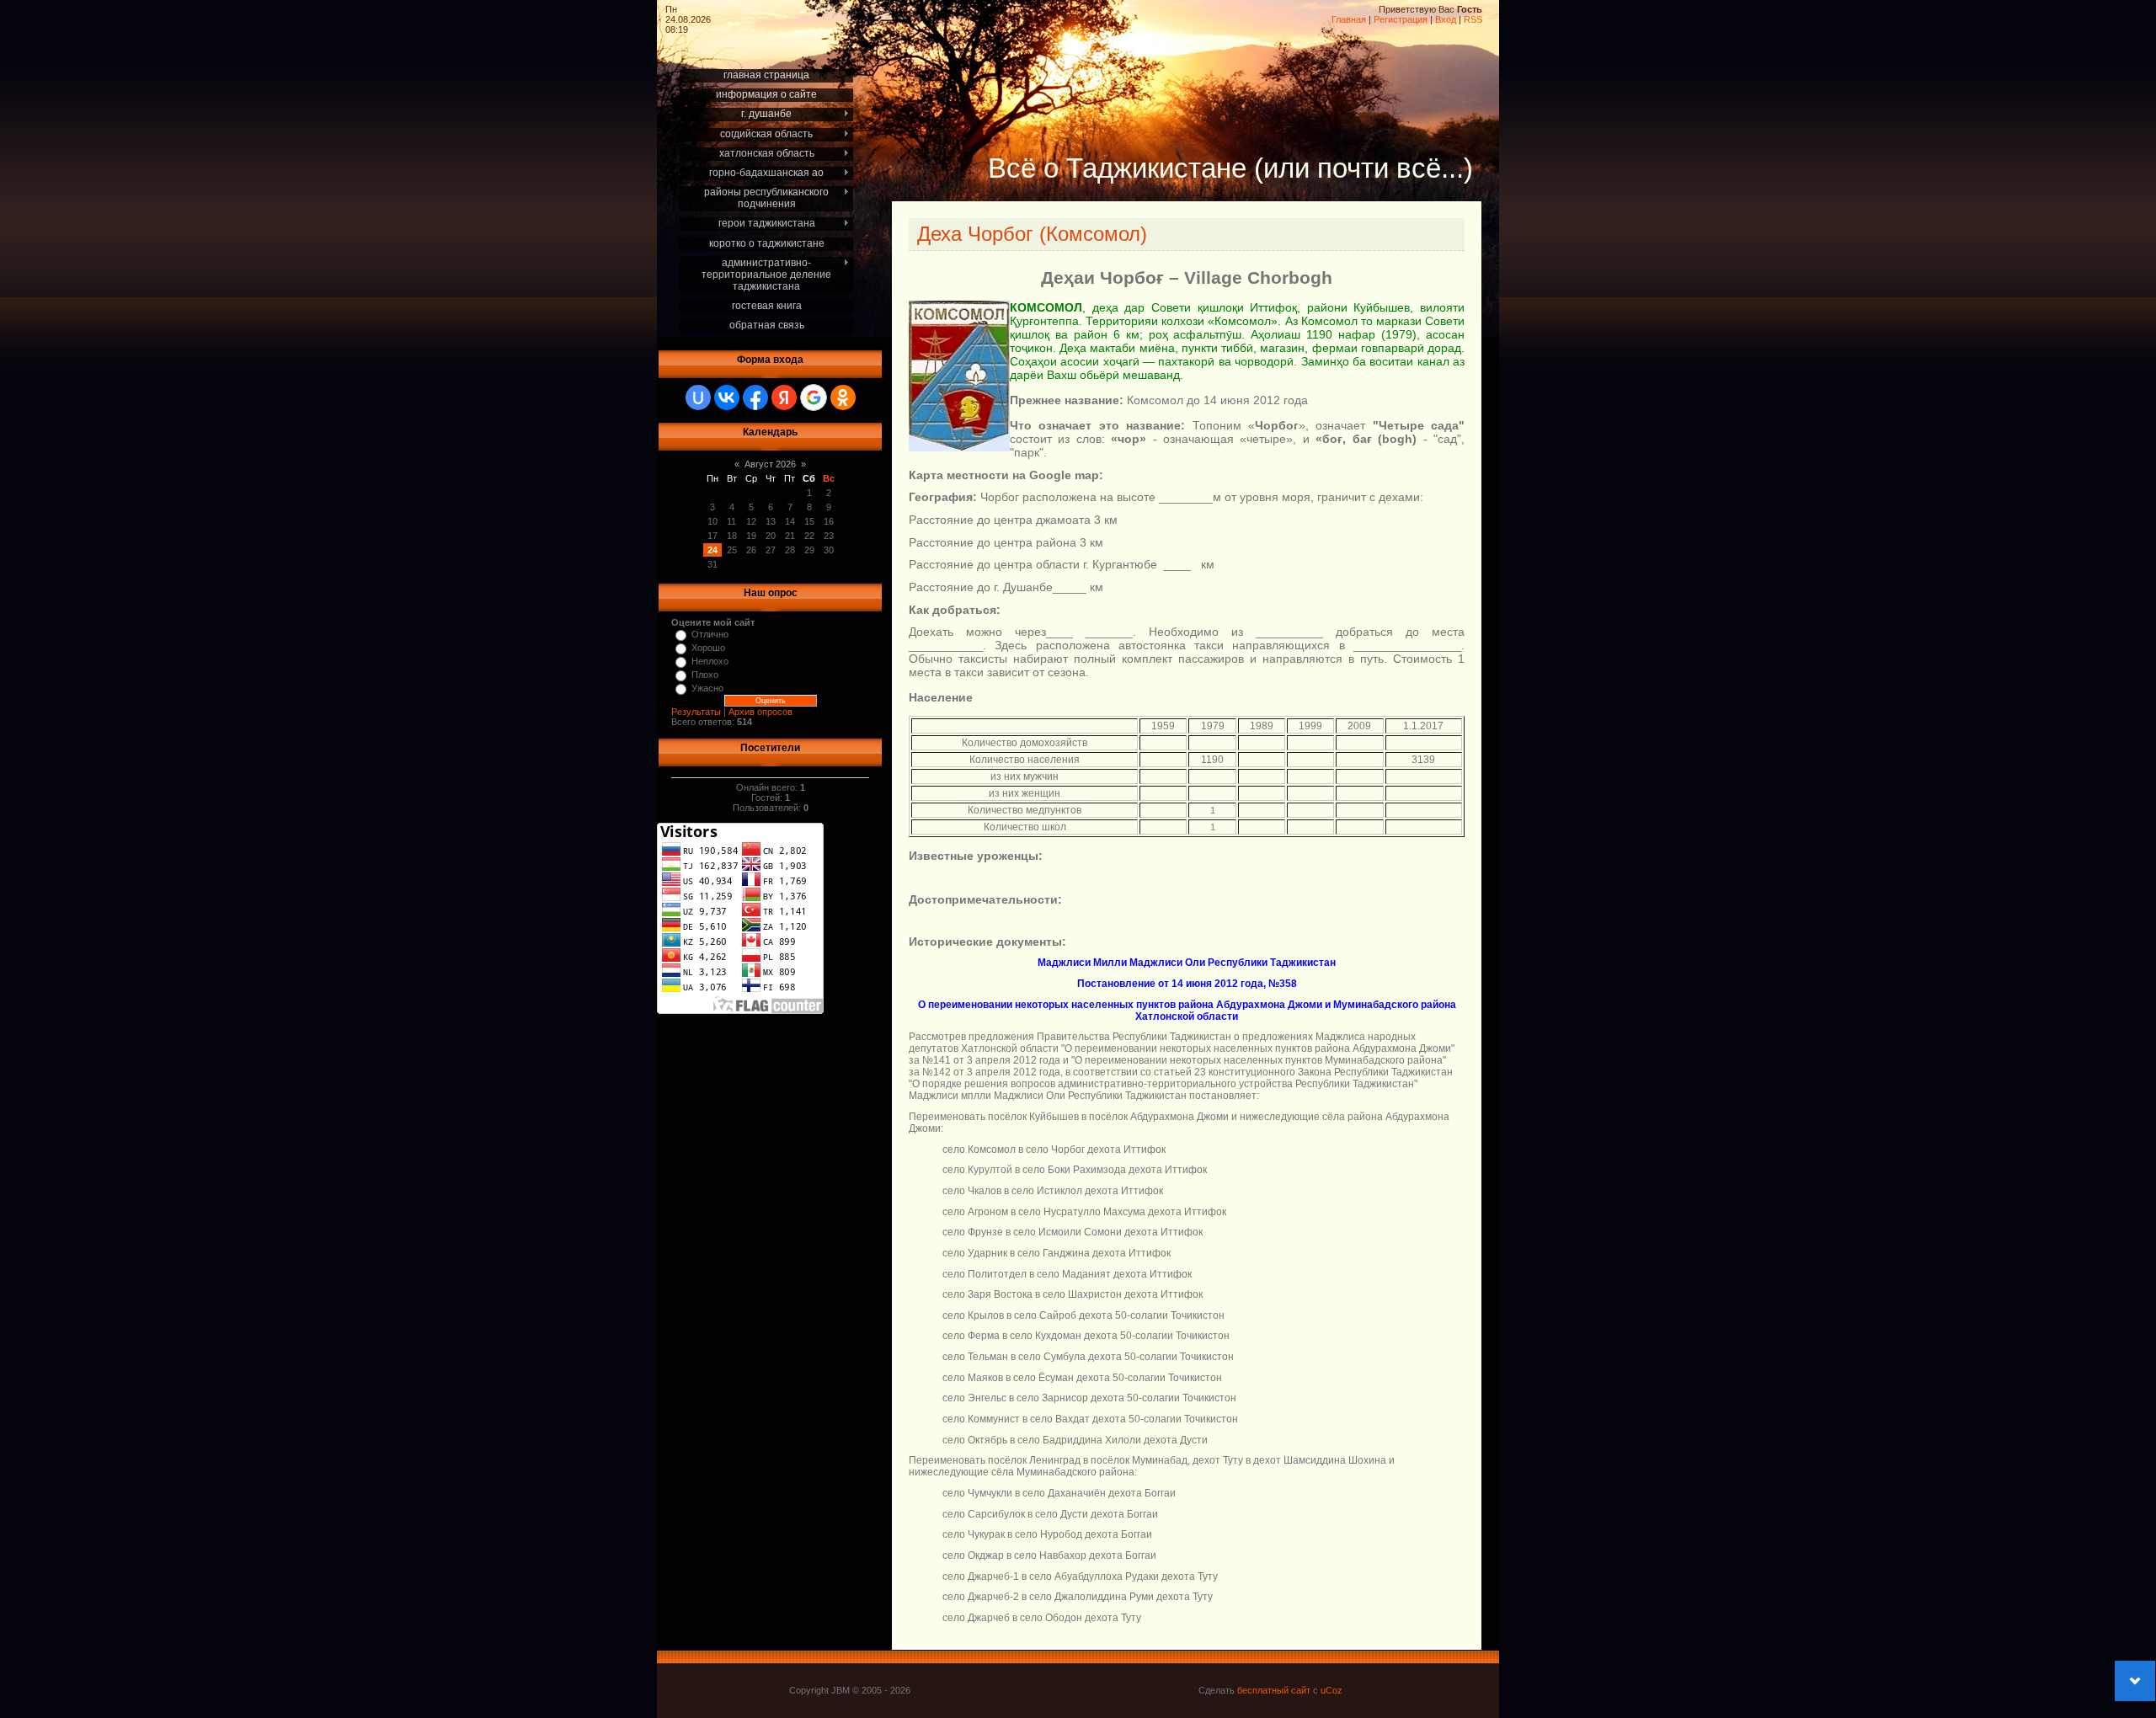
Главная (1349, 19)
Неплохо (710, 661)
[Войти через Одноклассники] (843, 397)
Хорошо (708, 648)
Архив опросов (760, 712)
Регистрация (1401, 19)
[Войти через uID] (698, 397)
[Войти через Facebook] (755, 397)
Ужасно (707, 688)
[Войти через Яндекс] (784, 397)
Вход (1446, 19)
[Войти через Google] (814, 397)
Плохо (705, 675)
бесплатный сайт (1274, 1690)
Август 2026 (770, 464)
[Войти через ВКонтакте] (727, 397)
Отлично (710, 634)
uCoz (1331, 1690)
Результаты (696, 712)
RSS (1473, 19)
